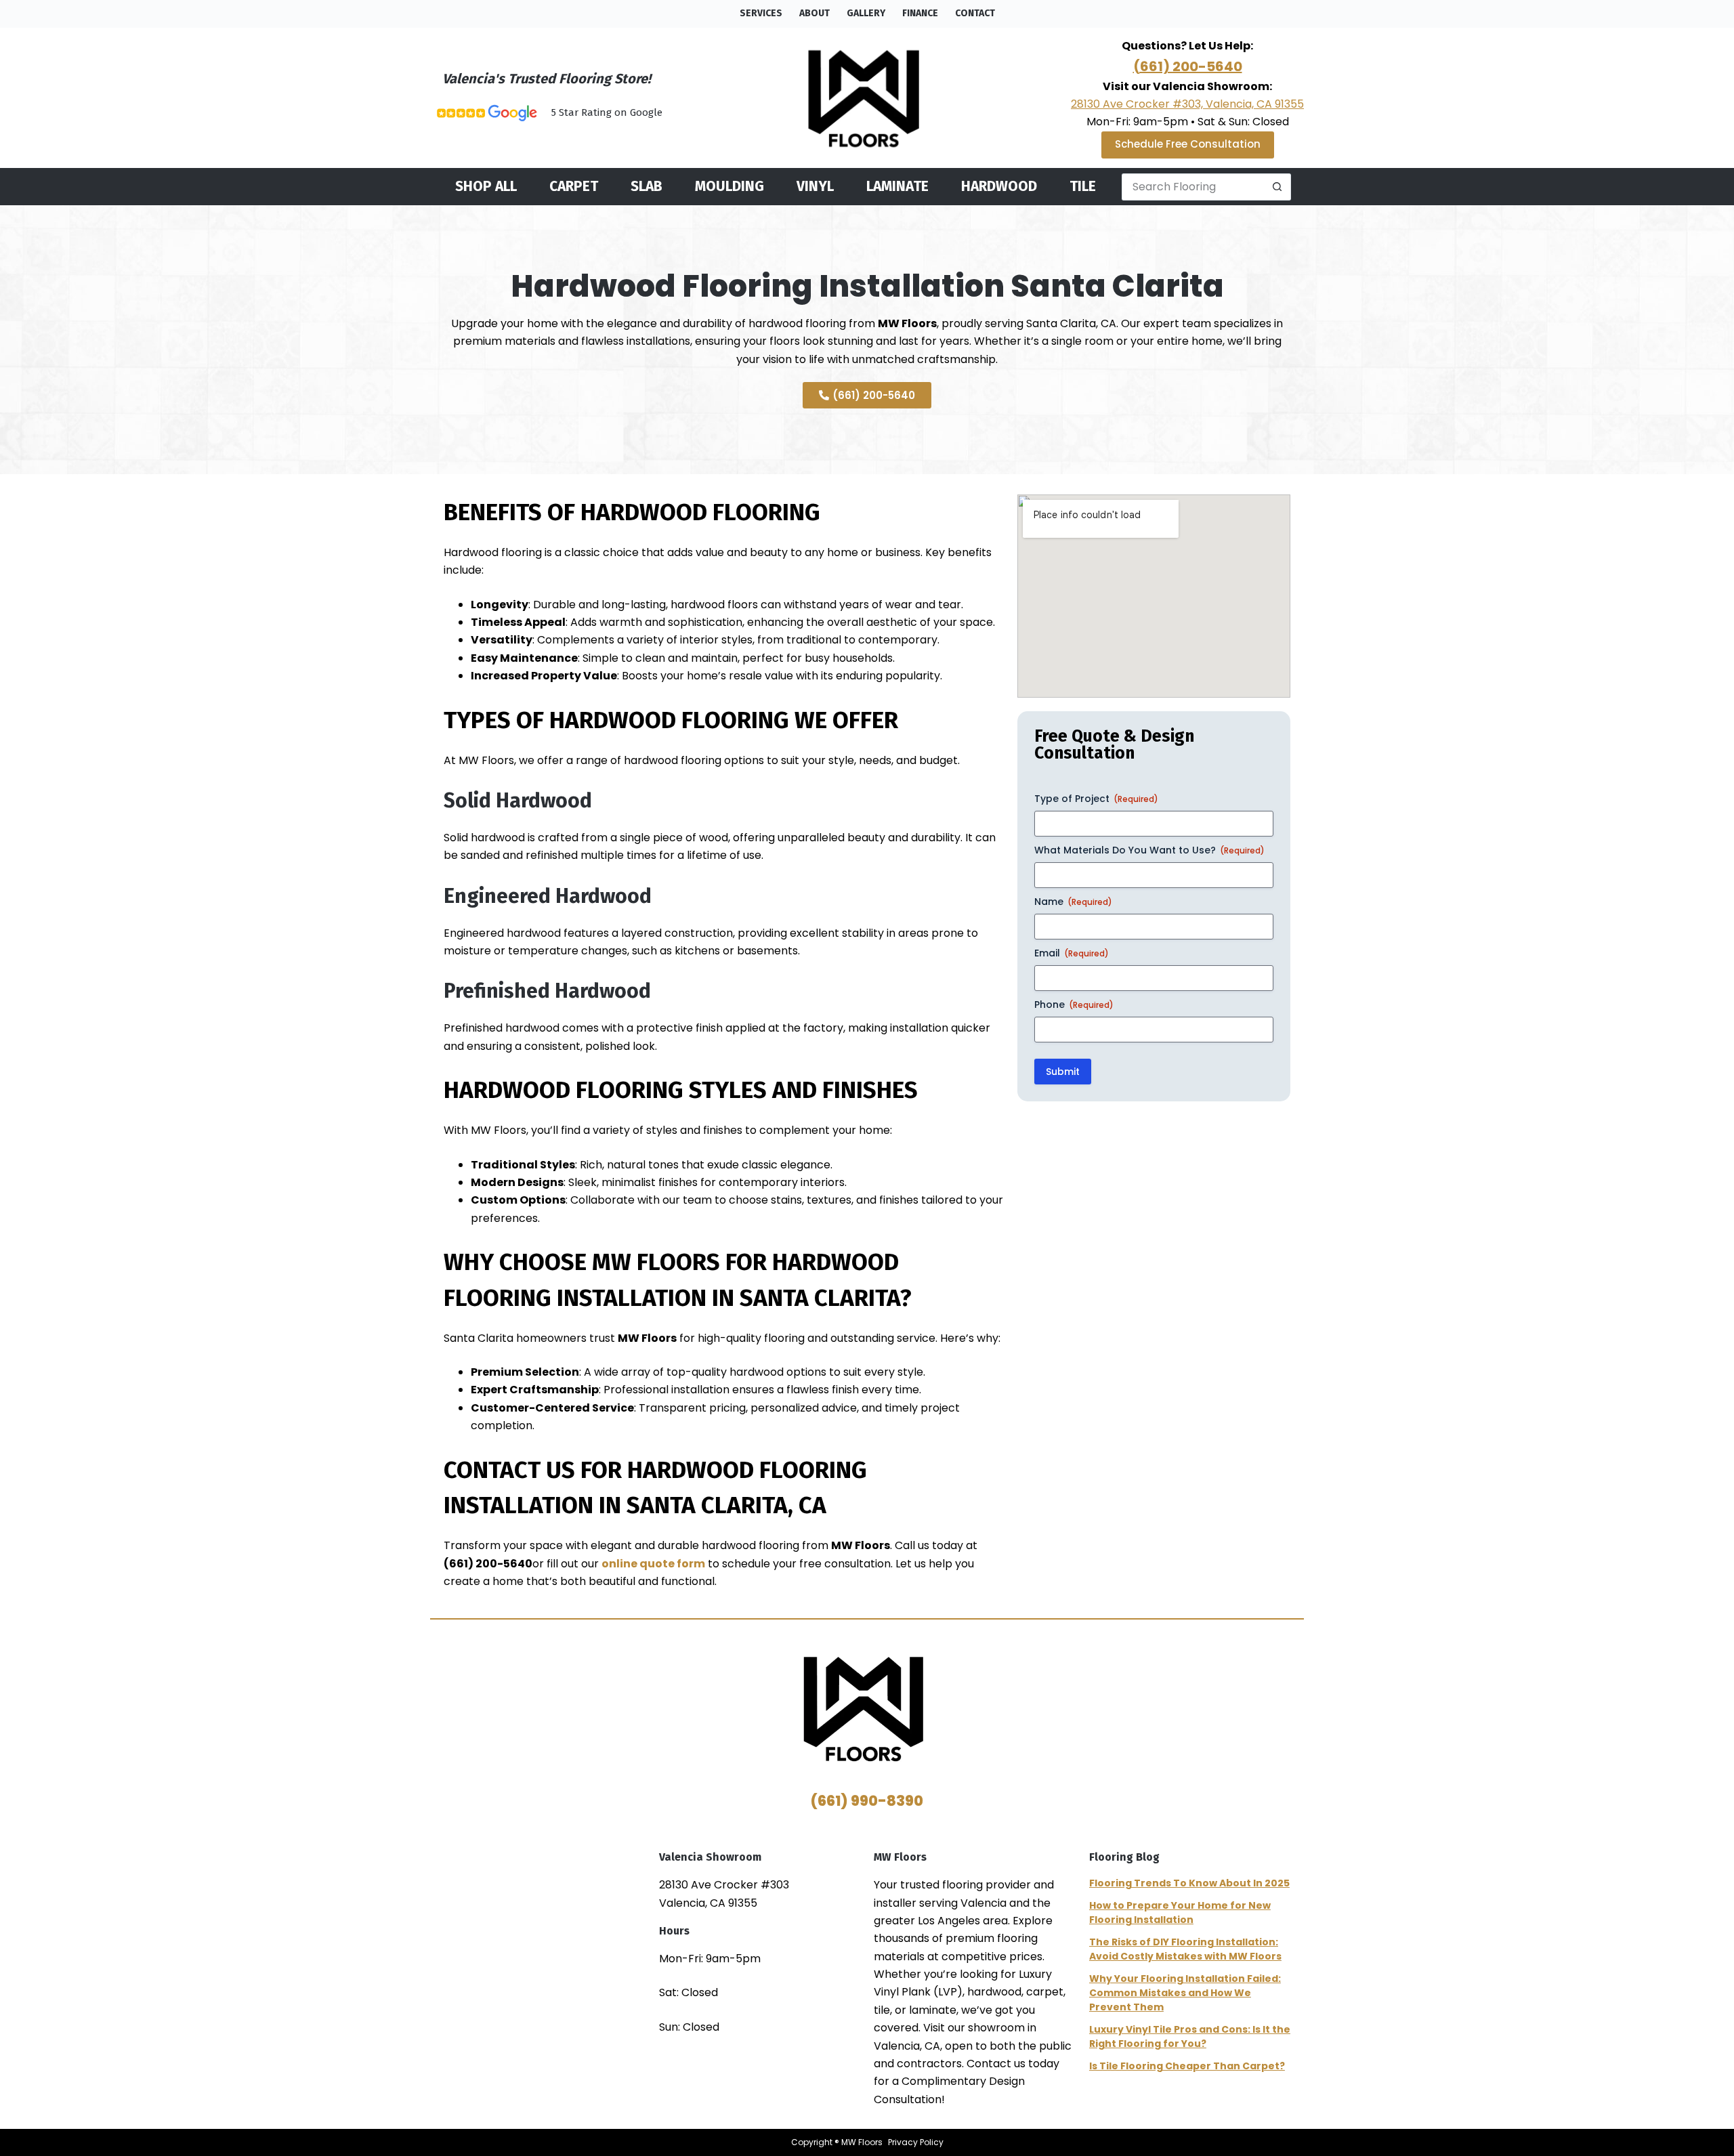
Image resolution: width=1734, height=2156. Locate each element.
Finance (920, 13)
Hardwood (999, 187)
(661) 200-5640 (1188, 66)
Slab (647, 187)
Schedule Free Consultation (1188, 144)
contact (975, 13)
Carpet (574, 187)
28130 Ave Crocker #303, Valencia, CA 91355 (1187, 104)
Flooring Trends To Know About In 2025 (1189, 1883)
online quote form (653, 1564)
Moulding (729, 187)
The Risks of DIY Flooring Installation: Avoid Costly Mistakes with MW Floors (1185, 1949)
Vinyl (815, 187)
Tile (1083, 187)
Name (1073, 902)
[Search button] (1277, 187)
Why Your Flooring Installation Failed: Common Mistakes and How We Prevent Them (1185, 1993)
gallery (866, 13)
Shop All (486, 187)
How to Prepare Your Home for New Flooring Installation (1180, 1912)
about (815, 13)
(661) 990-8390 (867, 1801)
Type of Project (1096, 799)
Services (761, 13)
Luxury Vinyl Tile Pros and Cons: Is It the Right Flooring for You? (1190, 2036)
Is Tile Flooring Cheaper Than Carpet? (1187, 2066)
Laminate (897, 187)
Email (1072, 953)
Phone (1074, 1005)
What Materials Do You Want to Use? (1149, 850)
